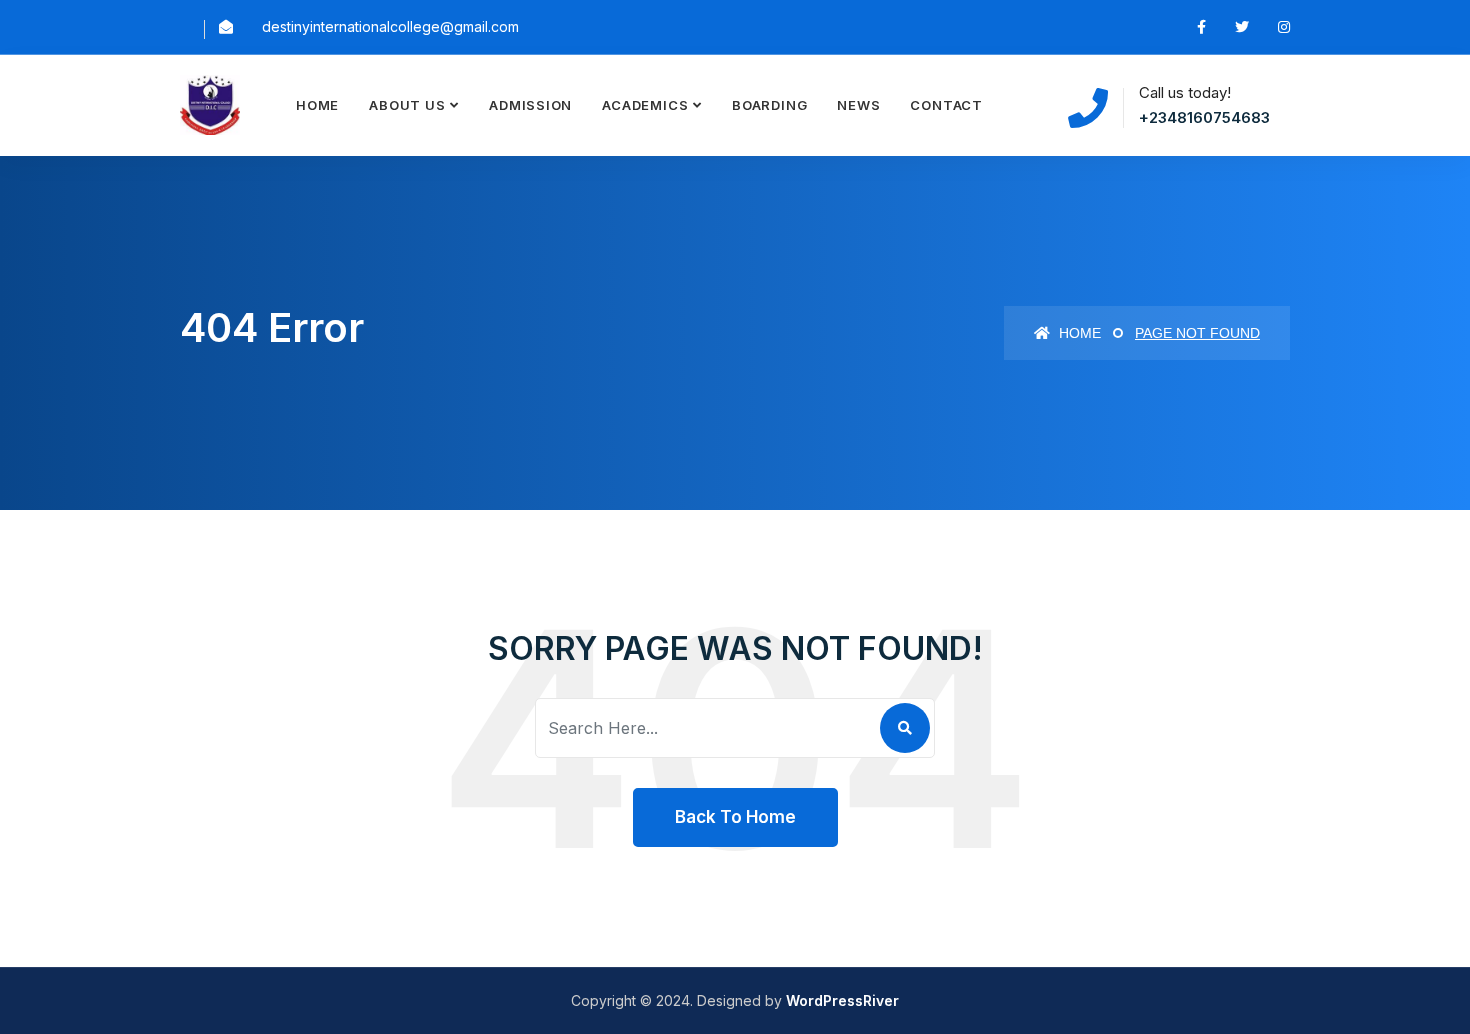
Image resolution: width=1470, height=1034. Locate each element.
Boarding (769, 105)
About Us (407, 105)
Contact (946, 105)
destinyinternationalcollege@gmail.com (390, 26)
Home (317, 105)
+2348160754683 (1204, 117)
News (858, 105)
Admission (530, 105)
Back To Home (735, 817)
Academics (645, 105)
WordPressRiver (842, 1000)
